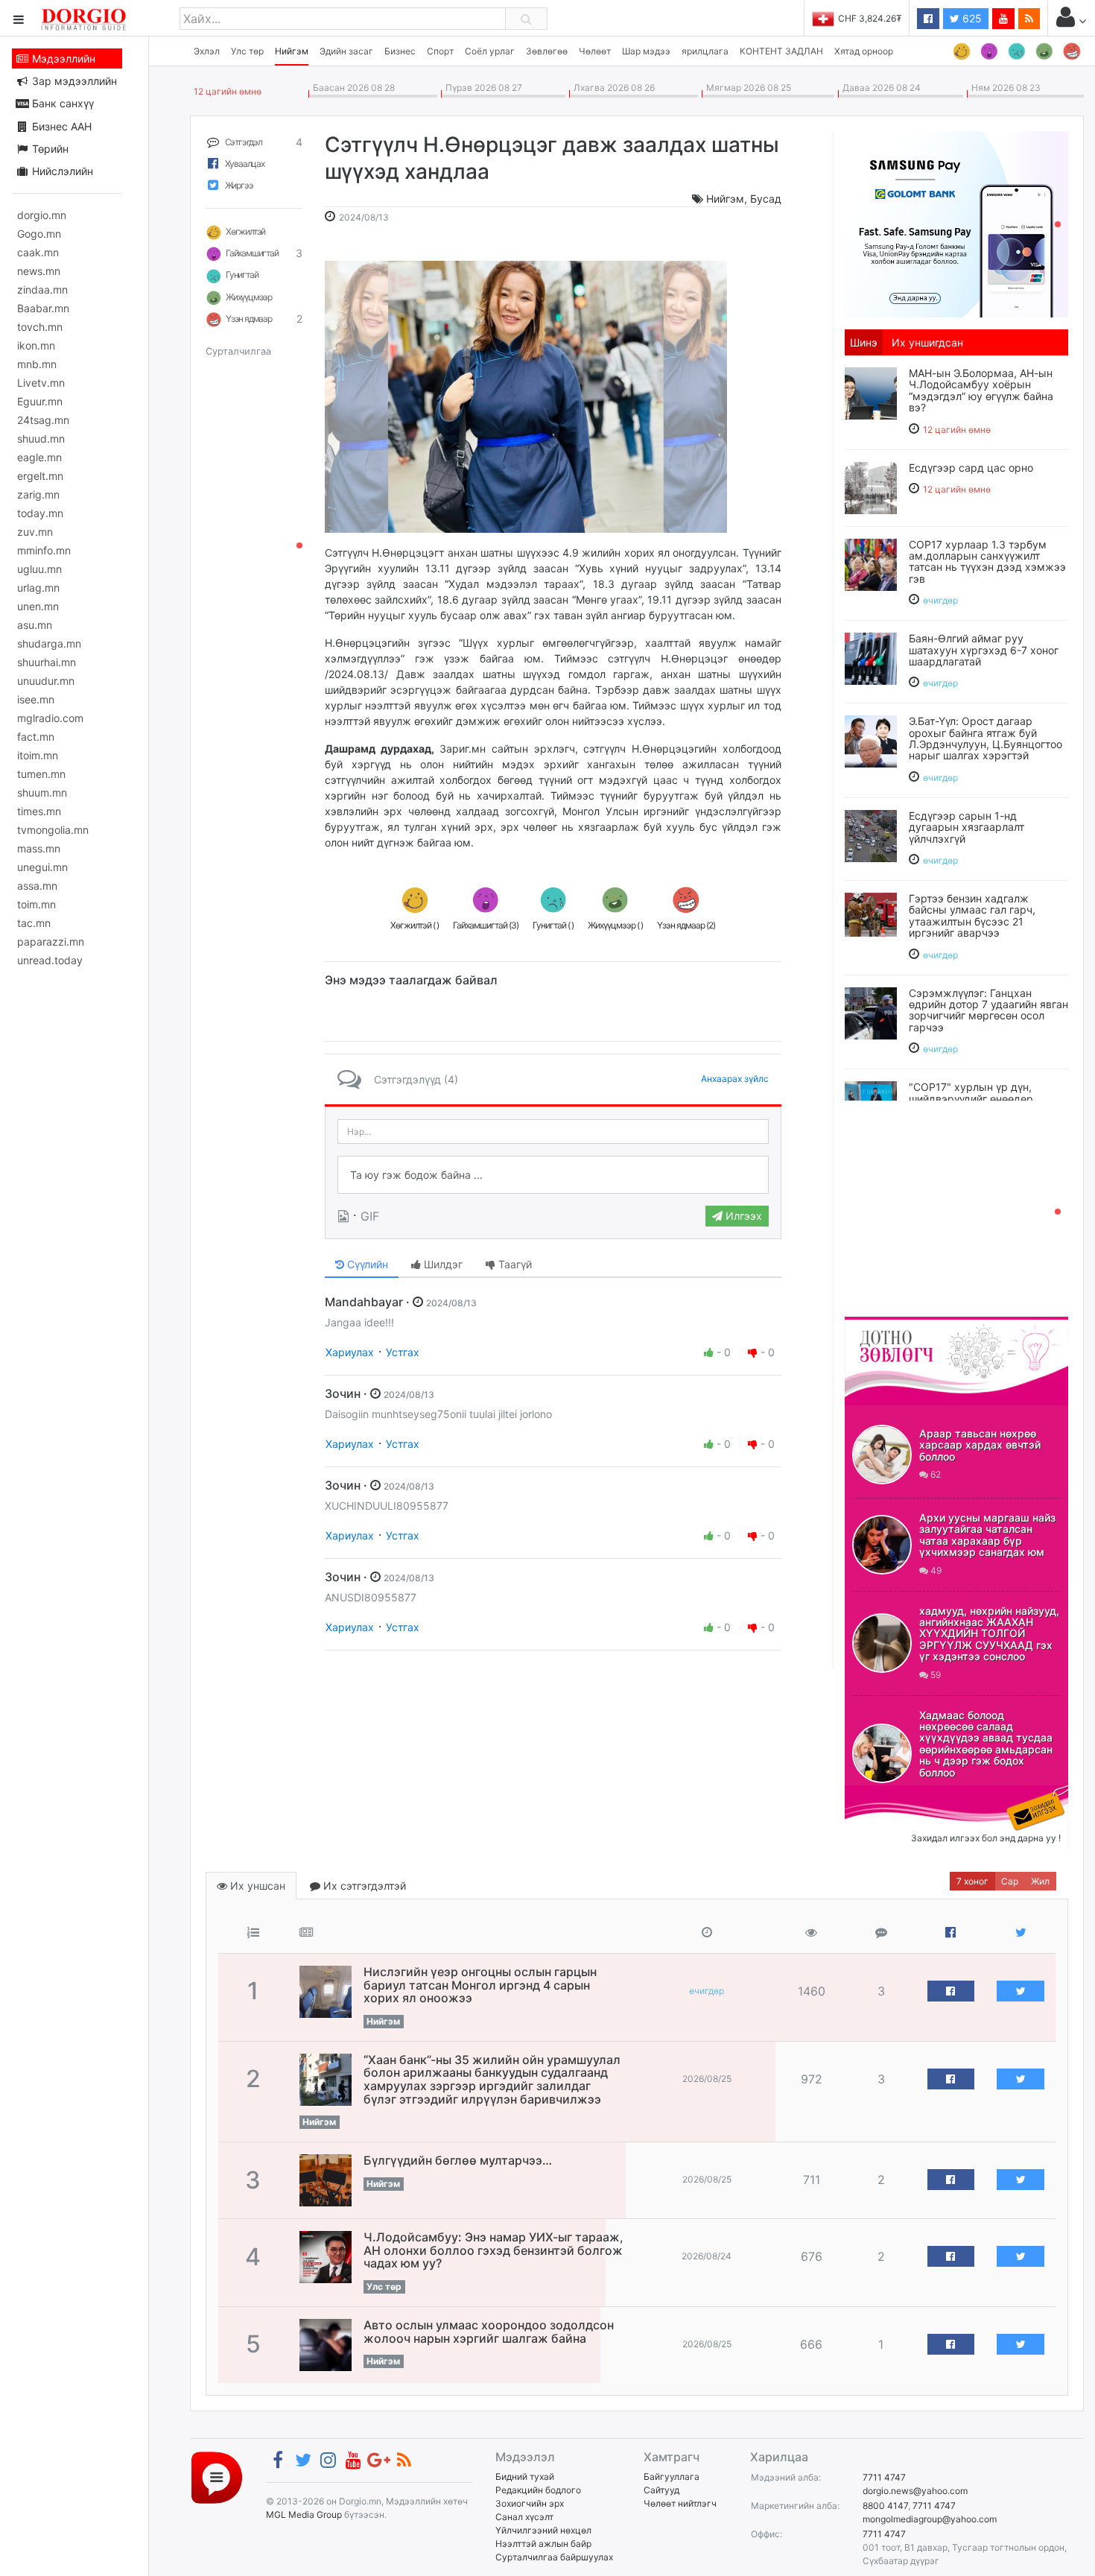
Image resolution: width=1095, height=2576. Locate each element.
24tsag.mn (43, 420)
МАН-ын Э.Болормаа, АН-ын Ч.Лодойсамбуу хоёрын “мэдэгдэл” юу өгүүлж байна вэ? (981, 390)
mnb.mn (37, 364)
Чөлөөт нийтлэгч (680, 2503)
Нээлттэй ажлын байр (543, 2544)
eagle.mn (39, 457)
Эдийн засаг (346, 51)
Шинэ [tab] (864, 342)
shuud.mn (41, 439)
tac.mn (34, 923)
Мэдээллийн (62, 58)
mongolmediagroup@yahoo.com (930, 2519)
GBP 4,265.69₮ (870, 18)
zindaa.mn (42, 289)
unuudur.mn (46, 681)
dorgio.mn (42, 215)
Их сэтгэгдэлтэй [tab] (363, 1886)
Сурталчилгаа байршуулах (554, 2557)
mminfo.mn (44, 550)
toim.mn (36, 904)
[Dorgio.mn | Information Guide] (217, 2477)
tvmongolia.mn (53, 830)
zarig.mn (38, 494)
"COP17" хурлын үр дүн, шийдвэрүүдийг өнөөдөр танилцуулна (971, 1098)
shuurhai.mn (47, 662)
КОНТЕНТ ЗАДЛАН (781, 51)
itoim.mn (38, 755)
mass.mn (39, 848)
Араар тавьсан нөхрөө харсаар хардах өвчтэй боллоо (980, 1445)
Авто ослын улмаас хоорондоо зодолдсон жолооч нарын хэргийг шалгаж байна (489, 2332)
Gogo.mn (39, 234)
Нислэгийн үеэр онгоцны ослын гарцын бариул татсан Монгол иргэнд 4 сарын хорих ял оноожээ (480, 1985)
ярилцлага (705, 51)
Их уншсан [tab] (256, 1886)
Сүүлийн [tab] (366, 1264)
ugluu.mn (39, 569)
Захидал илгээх (891, 1794)
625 (971, 18)
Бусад (766, 199)
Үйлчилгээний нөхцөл (543, 2530)
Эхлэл (207, 51)
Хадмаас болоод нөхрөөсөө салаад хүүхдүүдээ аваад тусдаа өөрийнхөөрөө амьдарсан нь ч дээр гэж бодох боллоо (986, 1744)
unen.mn (38, 606)
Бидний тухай (525, 2477)
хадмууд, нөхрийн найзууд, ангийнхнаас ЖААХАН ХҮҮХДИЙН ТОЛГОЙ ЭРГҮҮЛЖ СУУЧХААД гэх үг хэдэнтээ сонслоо (989, 1634)
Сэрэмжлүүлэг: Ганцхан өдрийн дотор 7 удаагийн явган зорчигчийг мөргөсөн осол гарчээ (988, 1010)
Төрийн (49, 149)
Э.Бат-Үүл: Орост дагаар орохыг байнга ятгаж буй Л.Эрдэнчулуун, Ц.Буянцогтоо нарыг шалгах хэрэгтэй (986, 738)
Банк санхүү (61, 103)
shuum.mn (42, 792)
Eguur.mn (40, 401)
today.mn (40, 513)
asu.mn (35, 625)
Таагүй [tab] (514, 1264)
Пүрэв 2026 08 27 (482, 88)
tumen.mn (41, 774)
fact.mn (36, 737)
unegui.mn (42, 867)
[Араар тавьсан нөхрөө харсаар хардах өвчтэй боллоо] (882, 1455)
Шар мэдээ (646, 51)
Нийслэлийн (61, 171)
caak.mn (38, 252)
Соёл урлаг (490, 51)
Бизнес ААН (60, 126)
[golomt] (956, 223)
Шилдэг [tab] (442, 1264)
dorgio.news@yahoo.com (915, 2491)
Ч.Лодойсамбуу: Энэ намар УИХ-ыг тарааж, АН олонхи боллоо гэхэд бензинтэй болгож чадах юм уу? (493, 2250)
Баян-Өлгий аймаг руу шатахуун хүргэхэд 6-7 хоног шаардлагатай (984, 650)
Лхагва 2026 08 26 (612, 88)
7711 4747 (884, 2477)
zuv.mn (35, 532)
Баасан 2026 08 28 (352, 88)
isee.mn (36, 699)
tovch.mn (40, 327)
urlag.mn (38, 588)
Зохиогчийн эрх (530, 2503)
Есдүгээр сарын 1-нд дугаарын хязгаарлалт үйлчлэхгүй (967, 827)
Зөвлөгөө (547, 51)
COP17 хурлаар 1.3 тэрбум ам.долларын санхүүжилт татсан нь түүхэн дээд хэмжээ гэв (987, 561)
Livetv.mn (41, 383)
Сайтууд (661, 2490)
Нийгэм (292, 51)
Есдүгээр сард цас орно (971, 468)
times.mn (39, 811)
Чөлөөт (595, 51)
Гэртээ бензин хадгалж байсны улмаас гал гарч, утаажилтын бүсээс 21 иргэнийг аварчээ (972, 915)
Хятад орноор (864, 51)
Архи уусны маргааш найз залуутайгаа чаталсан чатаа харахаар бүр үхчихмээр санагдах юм (987, 1535)
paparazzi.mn (51, 942)
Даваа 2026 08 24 (879, 88)
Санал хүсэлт (524, 2517)
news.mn (39, 271)
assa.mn (37, 886)
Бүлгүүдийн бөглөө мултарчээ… (458, 2160)
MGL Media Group (304, 2515)
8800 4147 (885, 2506)
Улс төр (247, 51)
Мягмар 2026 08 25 (746, 88)
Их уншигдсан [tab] (927, 342)
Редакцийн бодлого (538, 2490)
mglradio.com (50, 718)
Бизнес (400, 51)
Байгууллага (672, 2477)
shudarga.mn (49, 643)
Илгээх (742, 1216)
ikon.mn (36, 345)
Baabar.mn (43, 308)
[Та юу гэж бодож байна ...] (553, 1175)
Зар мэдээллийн (73, 81)
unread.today (50, 960)
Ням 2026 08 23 (1004, 88)
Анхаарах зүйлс (735, 1079)
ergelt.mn (40, 476)
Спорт (440, 51)
